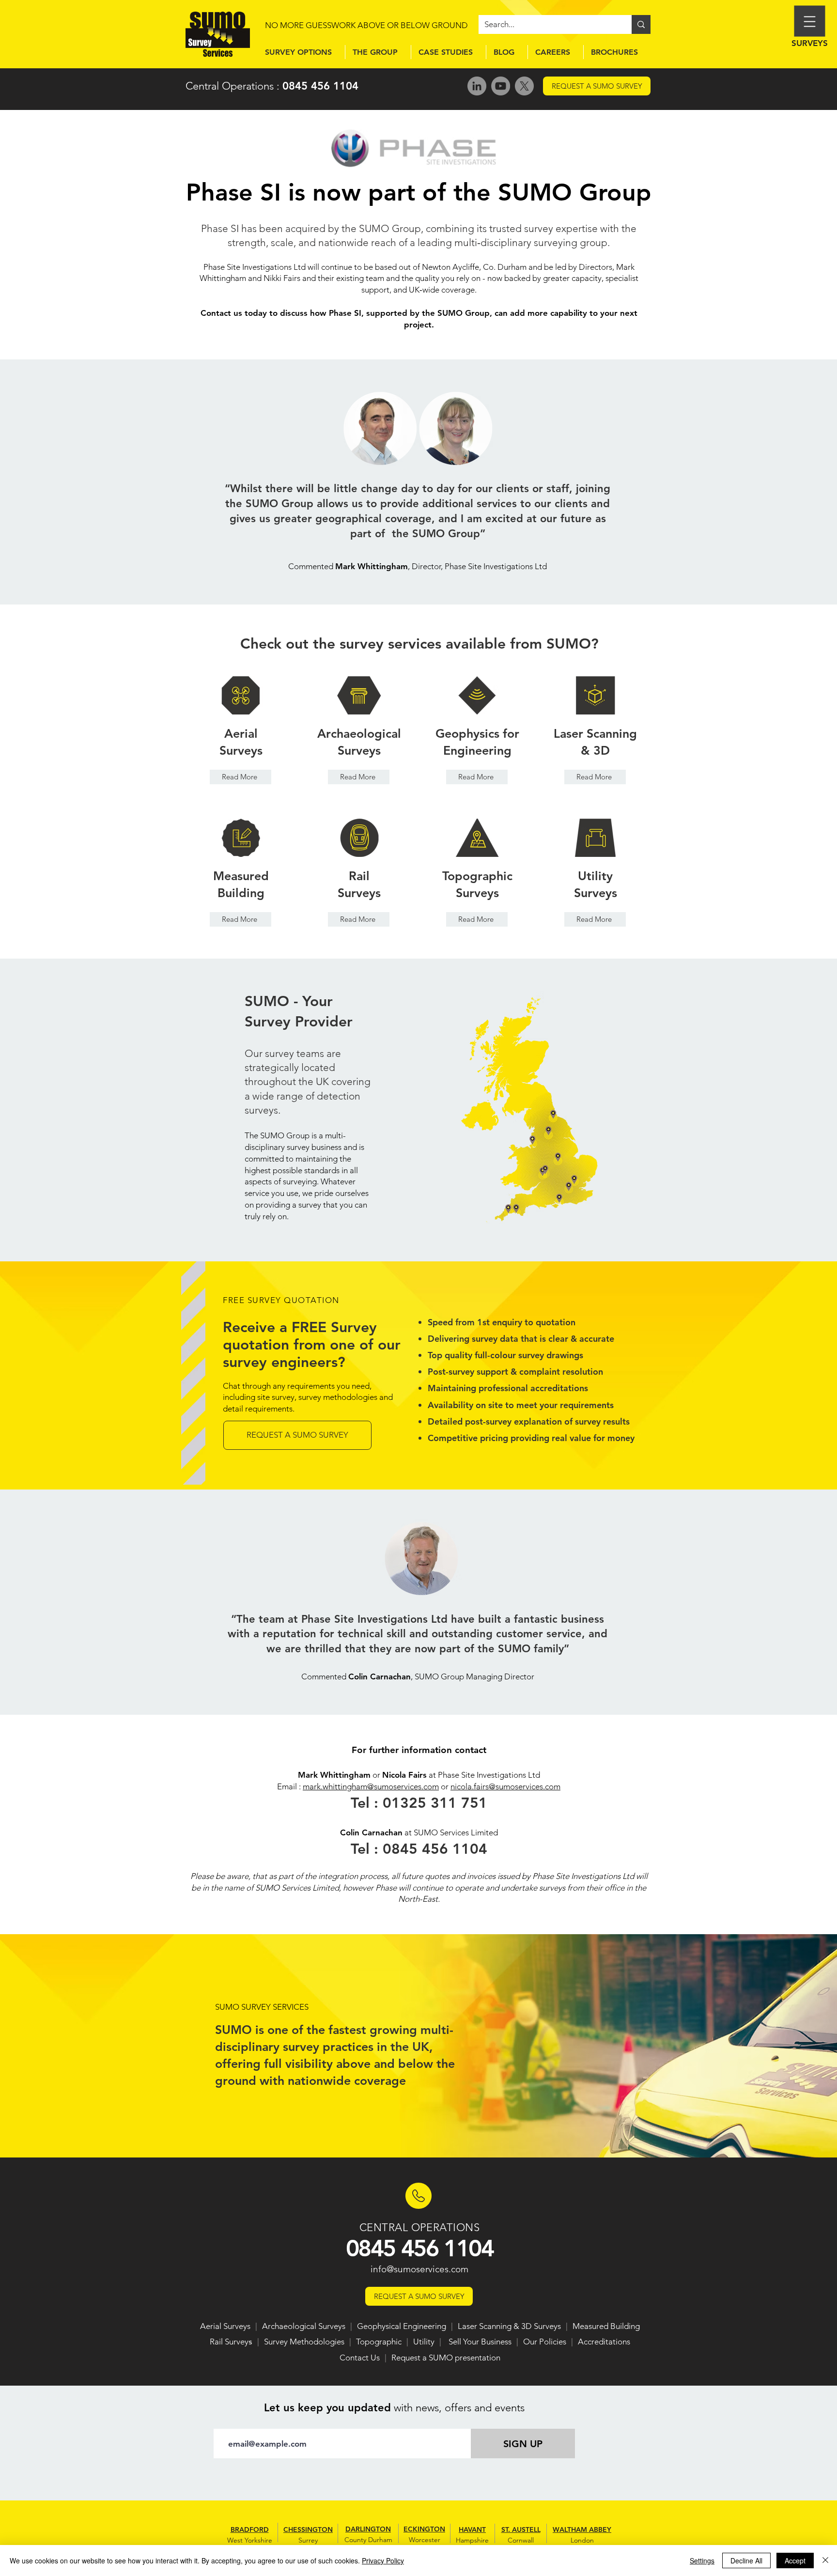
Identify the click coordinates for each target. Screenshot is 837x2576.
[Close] (825, 2560)
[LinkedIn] (477, 86)
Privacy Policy (383, 2560)
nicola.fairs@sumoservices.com (505, 1786)
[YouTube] (501, 86)
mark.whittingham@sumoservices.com (371, 1786)
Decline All (746, 2560)
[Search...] (641, 24)
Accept (795, 2560)
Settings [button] (702, 2560)
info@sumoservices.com (419, 2269)
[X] (524, 86)
